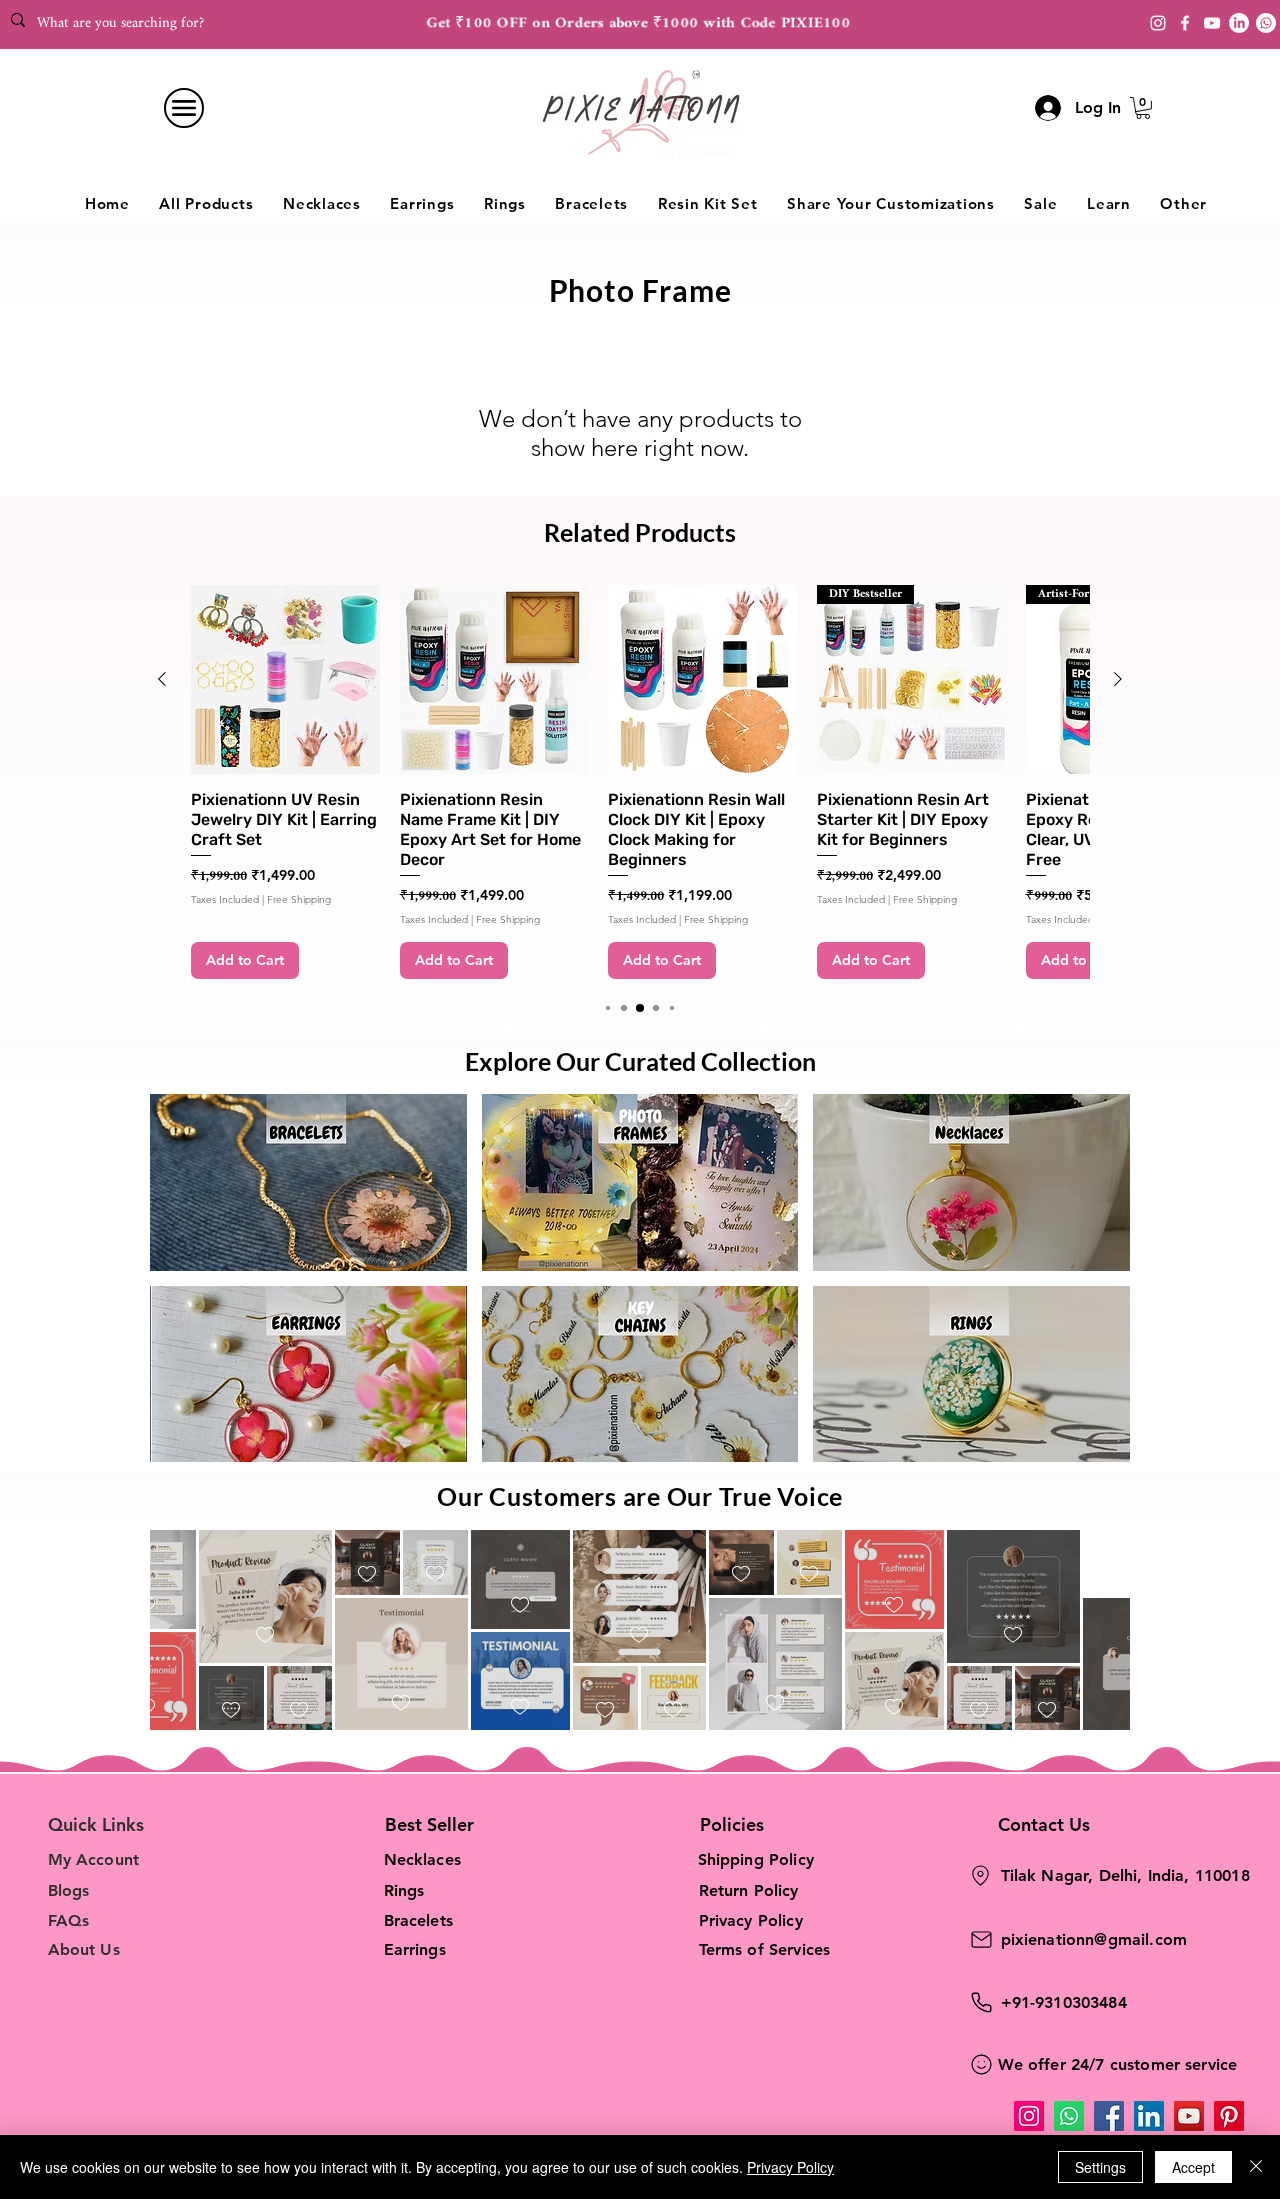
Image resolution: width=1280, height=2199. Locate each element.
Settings (1100, 2167)
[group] (640, 782)
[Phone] (982, 2002)
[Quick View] (285, 679)
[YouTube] (1212, 23)
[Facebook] (1185, 23)
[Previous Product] (162, 679)
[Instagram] (1158, 23)
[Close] (1256, 2167)
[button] (1143, 108)
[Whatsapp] (1266, 23)
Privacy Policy (790, 2167)
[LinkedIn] (1149, 2116)
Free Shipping (299, 900)
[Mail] (982, 1939)
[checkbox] (180, 1635)
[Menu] (184, 108)
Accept (1193, 2167)
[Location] (980, 1875)
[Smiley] (982, 2064)
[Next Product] (1118, 679)
